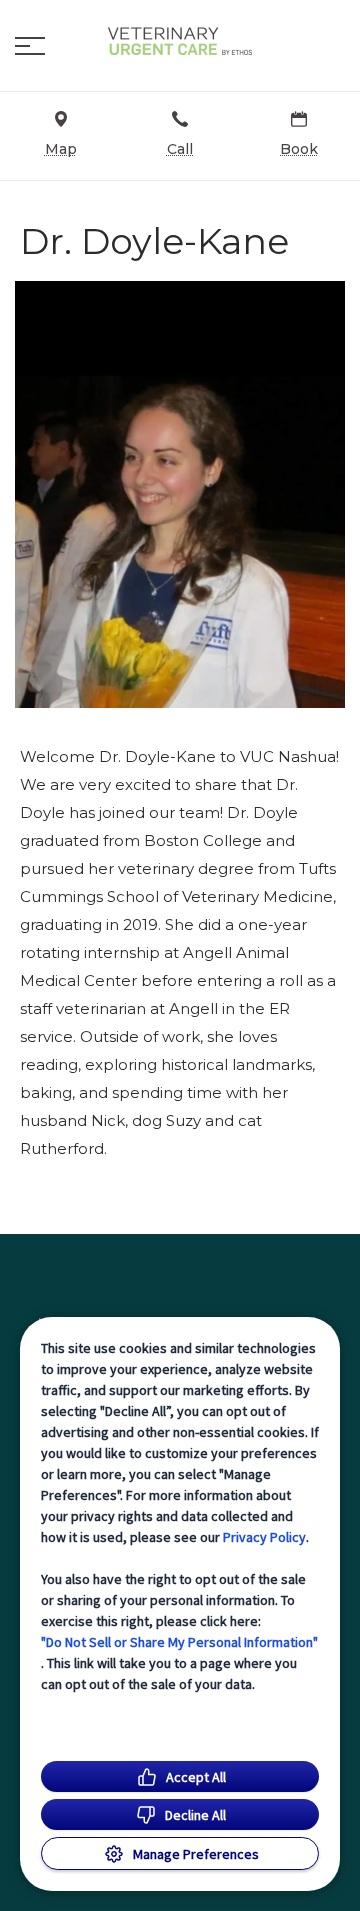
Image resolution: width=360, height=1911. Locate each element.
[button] (30, 46)
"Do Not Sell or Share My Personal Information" (179, 1642)
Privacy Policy (264, 1537)
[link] (180, 41)
